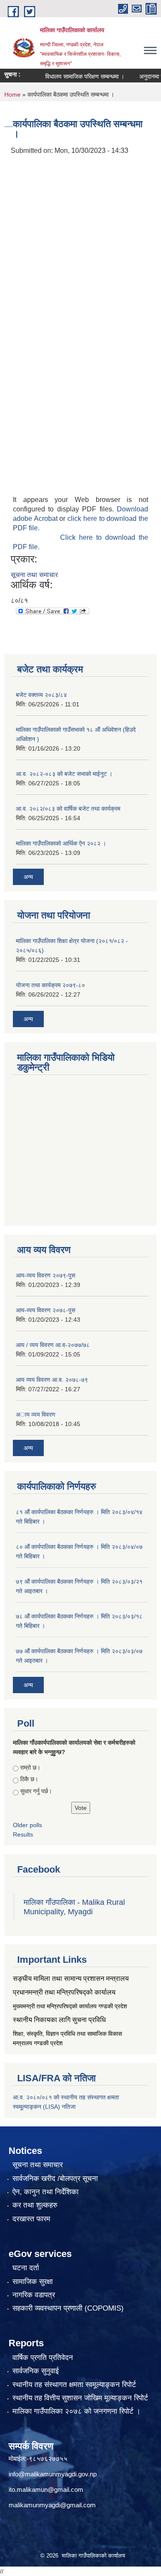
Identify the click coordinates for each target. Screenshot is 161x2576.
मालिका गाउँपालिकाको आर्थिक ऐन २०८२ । (61, 843)
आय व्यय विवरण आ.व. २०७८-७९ (52, 1380)
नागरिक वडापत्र (34, 2295)
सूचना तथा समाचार (34, 575)
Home (12, 94)
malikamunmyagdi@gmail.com (52, 2505)
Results (23, 1834)
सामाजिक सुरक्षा (33, 2282)
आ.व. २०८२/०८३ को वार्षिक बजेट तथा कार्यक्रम (68, 809)
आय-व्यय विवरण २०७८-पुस (46, 1310)
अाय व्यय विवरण (36, 1414)
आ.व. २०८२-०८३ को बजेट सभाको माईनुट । (64, 774)
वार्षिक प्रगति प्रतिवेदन (43, 2358)
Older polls (27, 1825)
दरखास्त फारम (31, 2219)
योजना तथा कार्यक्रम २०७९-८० (50, 985)
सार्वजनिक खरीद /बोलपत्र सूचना (55, 2179)
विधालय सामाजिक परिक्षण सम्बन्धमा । (74, 76)
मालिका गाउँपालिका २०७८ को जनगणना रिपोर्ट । (76, 2411)
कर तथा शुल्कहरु (35, 2205)
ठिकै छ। (29, 1779)
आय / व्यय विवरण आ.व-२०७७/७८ (53, 1345)
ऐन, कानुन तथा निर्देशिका (46, 2192)
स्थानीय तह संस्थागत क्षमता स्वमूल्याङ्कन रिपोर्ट (74, 2385)
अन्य (28, 877)
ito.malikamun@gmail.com (46, 2489)
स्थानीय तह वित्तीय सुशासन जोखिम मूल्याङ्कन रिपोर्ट (80, 2398)
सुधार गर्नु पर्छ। (36, 1791)
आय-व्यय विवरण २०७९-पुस (46, 1275)
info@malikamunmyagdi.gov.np (53, 2474)
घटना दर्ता (26, 2268)
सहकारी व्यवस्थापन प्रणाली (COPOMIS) (68, 2308)
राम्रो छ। (30, 1767)
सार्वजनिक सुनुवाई (36, 2371)
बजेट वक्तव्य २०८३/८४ (41, 695)
